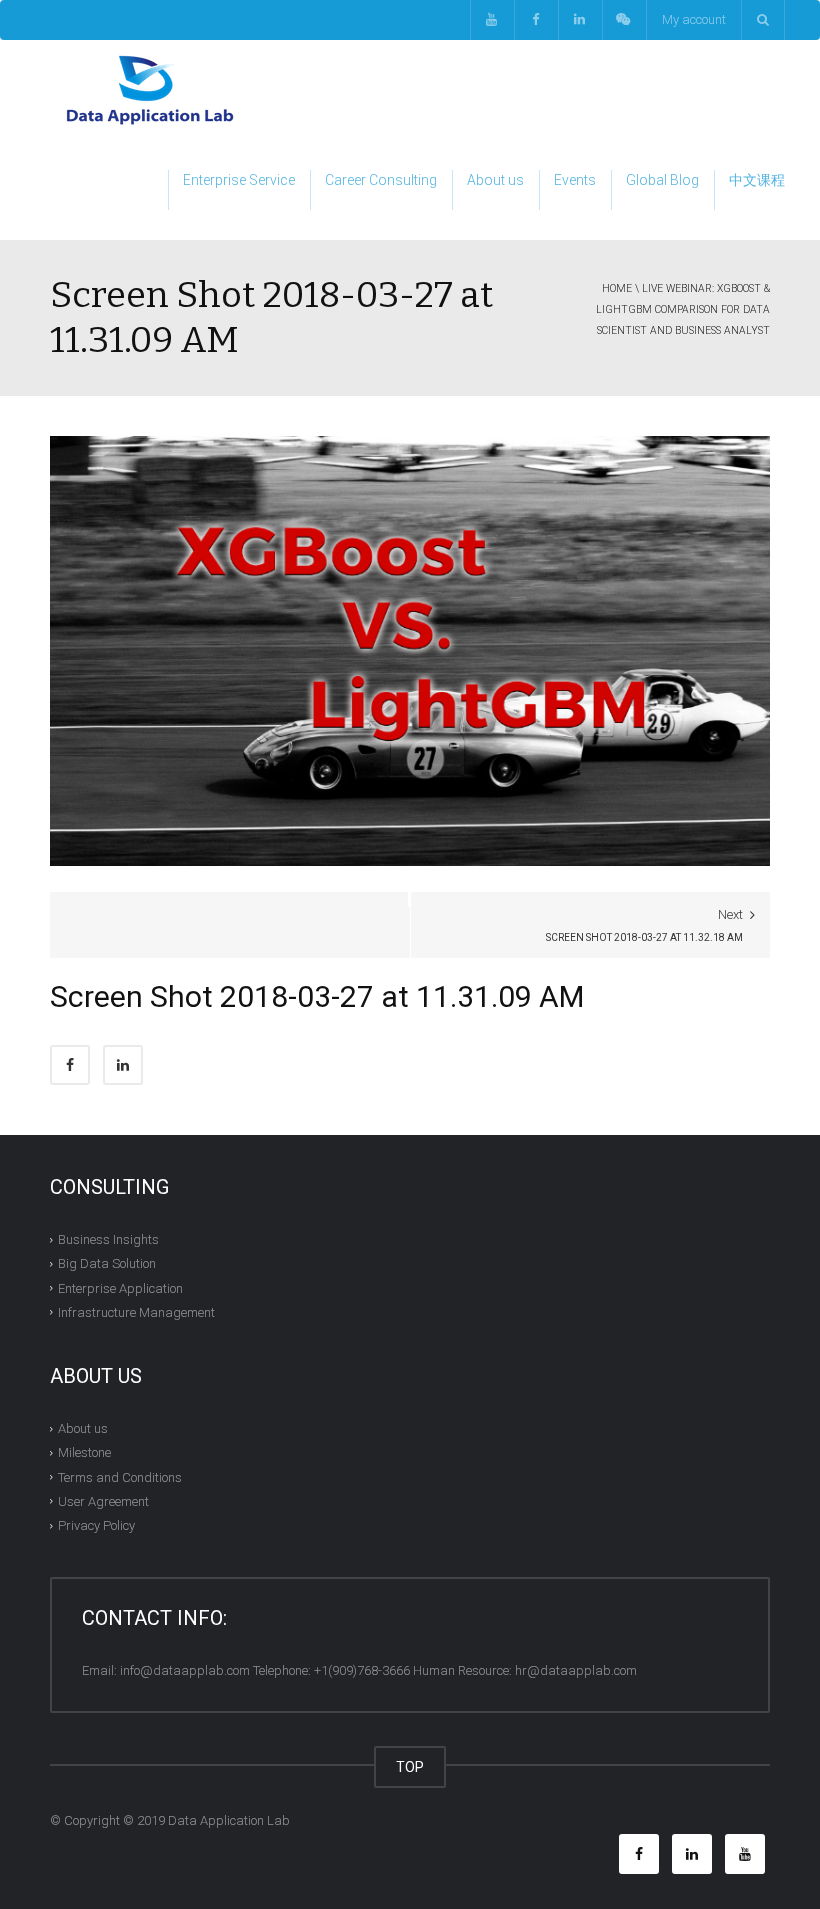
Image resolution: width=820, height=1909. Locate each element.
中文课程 (757, 180)
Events (575, 180)
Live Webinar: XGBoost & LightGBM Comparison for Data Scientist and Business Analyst (683, 309)
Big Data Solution (107, 1263)
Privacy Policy (96, 1525)
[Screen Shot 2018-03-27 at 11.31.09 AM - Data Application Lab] (150, 89)
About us (495, 180)
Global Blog (662, 180)
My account (694, 19)
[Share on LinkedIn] (123, 1065)
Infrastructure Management (136, 1312)
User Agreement (103, 1501)
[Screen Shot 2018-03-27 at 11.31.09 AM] (410, 650)
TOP (410, 1767)
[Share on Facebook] (70, 1065)
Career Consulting (381, 180)
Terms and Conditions (120, 1476)
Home (617, 288)
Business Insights (108, 1239)
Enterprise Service (239, 180)
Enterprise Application (120, 1287)
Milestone (84, 1452)
